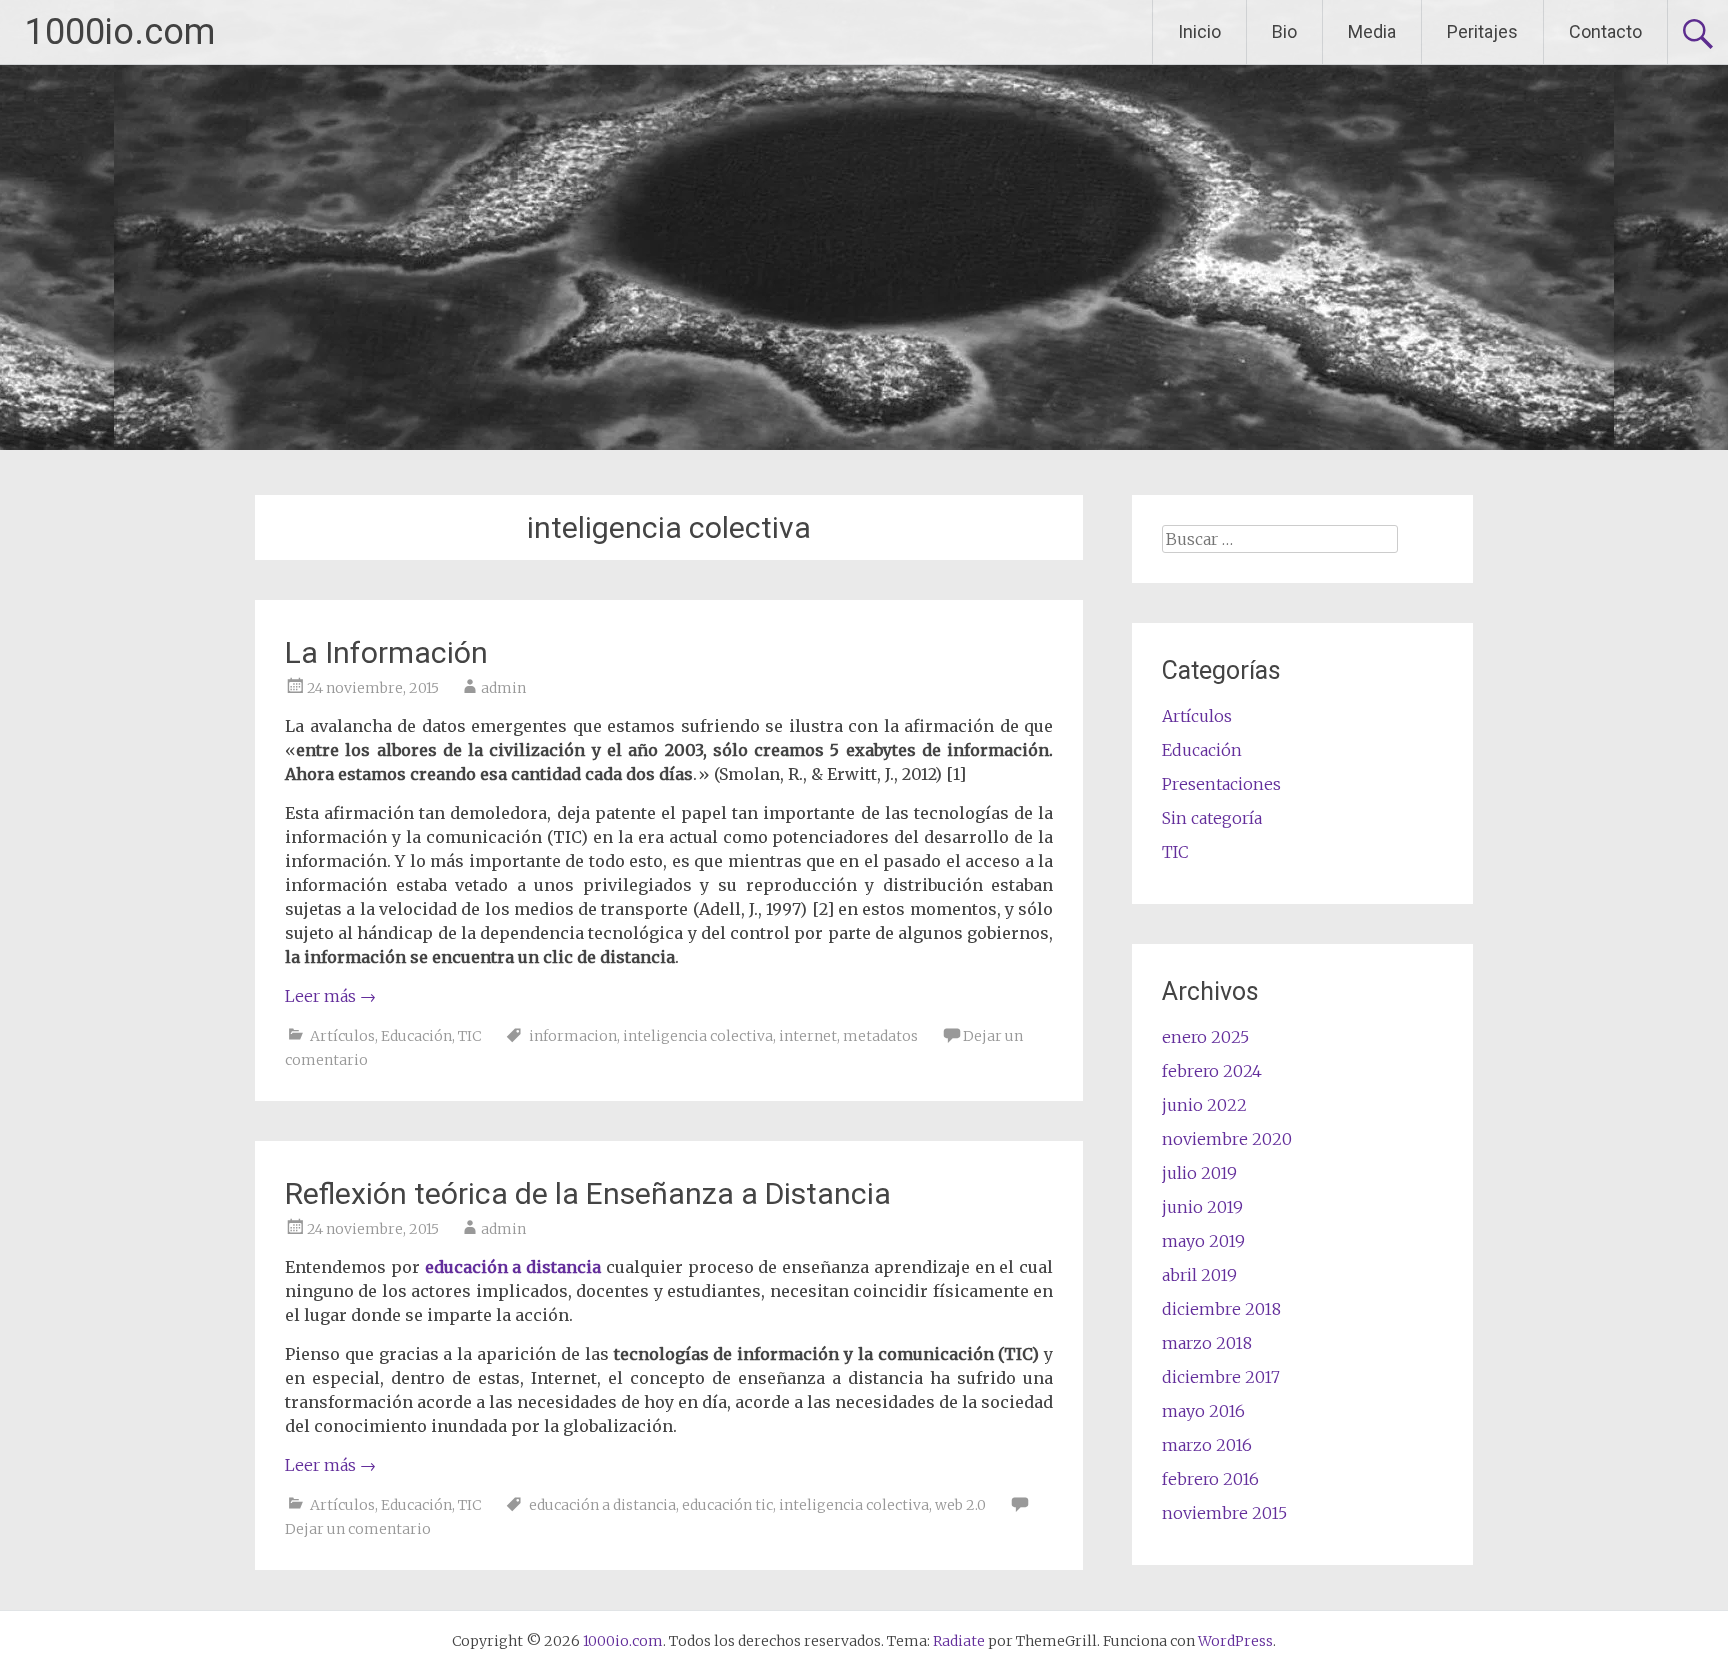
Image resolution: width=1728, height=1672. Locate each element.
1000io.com (120, 32)
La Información (386, 652)
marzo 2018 (1207, 1343)
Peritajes (1482, 31)
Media (1372, 31)
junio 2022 (1204, 1105)
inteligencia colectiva (698, 1036)
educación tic (727, 1505)
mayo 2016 (1203, 1411)
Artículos (342, 1036)
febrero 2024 (1212, 1071)
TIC (469, 1036)
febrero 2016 (1210, 1479)
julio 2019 (1199, 1173)
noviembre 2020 (1227, 1139)
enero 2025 (1205, 1037)
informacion (573, 1036)
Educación (416, 1036)
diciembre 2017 (1221, 1377)
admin (503, 688)
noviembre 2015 (1224, 1513)
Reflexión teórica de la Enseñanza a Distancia (588, 1193)
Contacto (1605, 31)
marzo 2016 (1207, 1445)
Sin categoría (1212, 818)
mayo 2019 (1203, 1241)
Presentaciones (1221, 784)
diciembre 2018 (1221, 1309)
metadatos (880, 1036)
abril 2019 (1199, 1275)
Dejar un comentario (358, 1529)
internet (808, 1036)
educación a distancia (513, 1267)
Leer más (330, 996)
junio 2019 (1202, 1207)
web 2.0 (960, 1505)
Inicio (1199, 31)
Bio (1284, 31)
